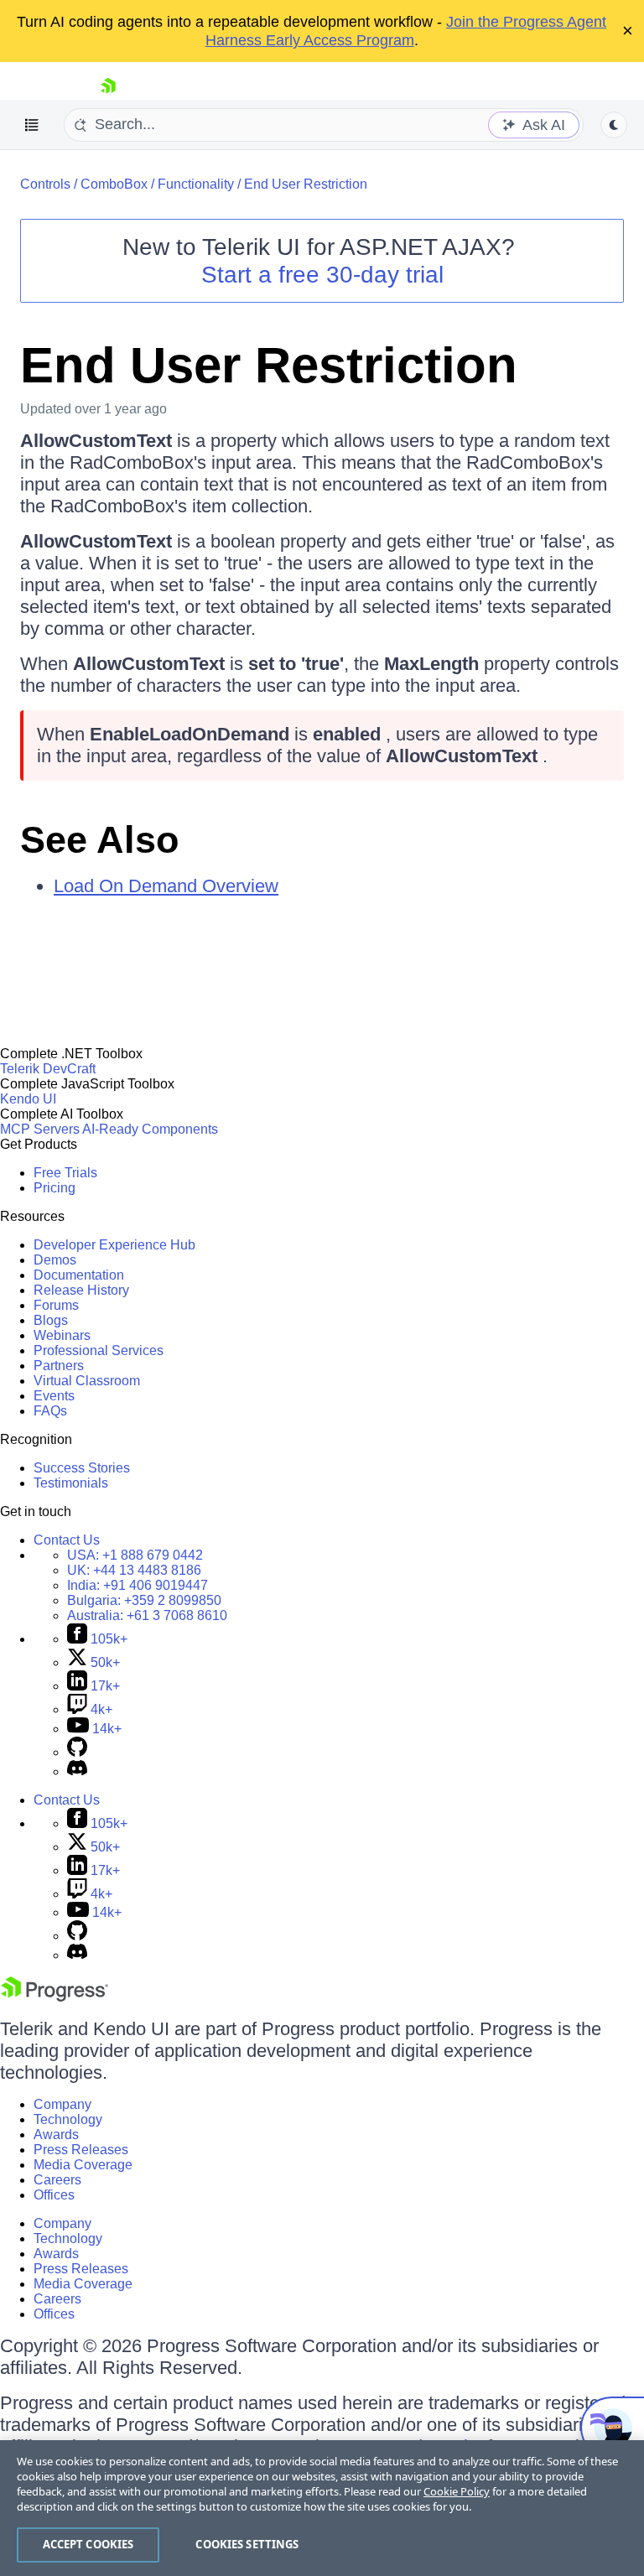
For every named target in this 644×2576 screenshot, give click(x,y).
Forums (56, 1305)
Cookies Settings (247, 2544)
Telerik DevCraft (48, 1069)
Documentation (79, 1275)
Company (62, 2104)
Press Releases (81, 2150)
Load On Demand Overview (166, 886)
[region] (322, 2508)
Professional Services (99, 1350)
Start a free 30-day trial (322, 275)
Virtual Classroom (87, 1381)
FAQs (50, 1411)
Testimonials (71, 1483)
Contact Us (67, 1540)
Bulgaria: (144, 1600)
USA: (135, 1555)
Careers (57, 2180)
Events (54, 1396)
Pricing (55, 1188)
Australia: (147, 1615)
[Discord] (77, 1771)
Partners (59, 1366)
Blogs (51, 1320)
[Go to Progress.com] (55, 1997)
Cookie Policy (457, 2491)
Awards (56, 2135)
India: (138, 1585)
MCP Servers (40, 1129)
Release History (81, 1290)
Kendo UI (28, 1099)
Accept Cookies (88, 2544)
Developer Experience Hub (114, 1245)
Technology (68, 2119)
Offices (54, 2195)
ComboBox (114, 184)
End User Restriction (306, 184)
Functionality (196, 184)
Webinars (62, 1335)
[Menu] (32, 125)
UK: (134, 1570)
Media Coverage (83, 2165)
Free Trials (65, 1173)
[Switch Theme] (614, 125)
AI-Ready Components (150, 1129)
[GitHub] (77, 1752)
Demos (55, 1260)
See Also (99, 840)
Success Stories (82, 1468)
